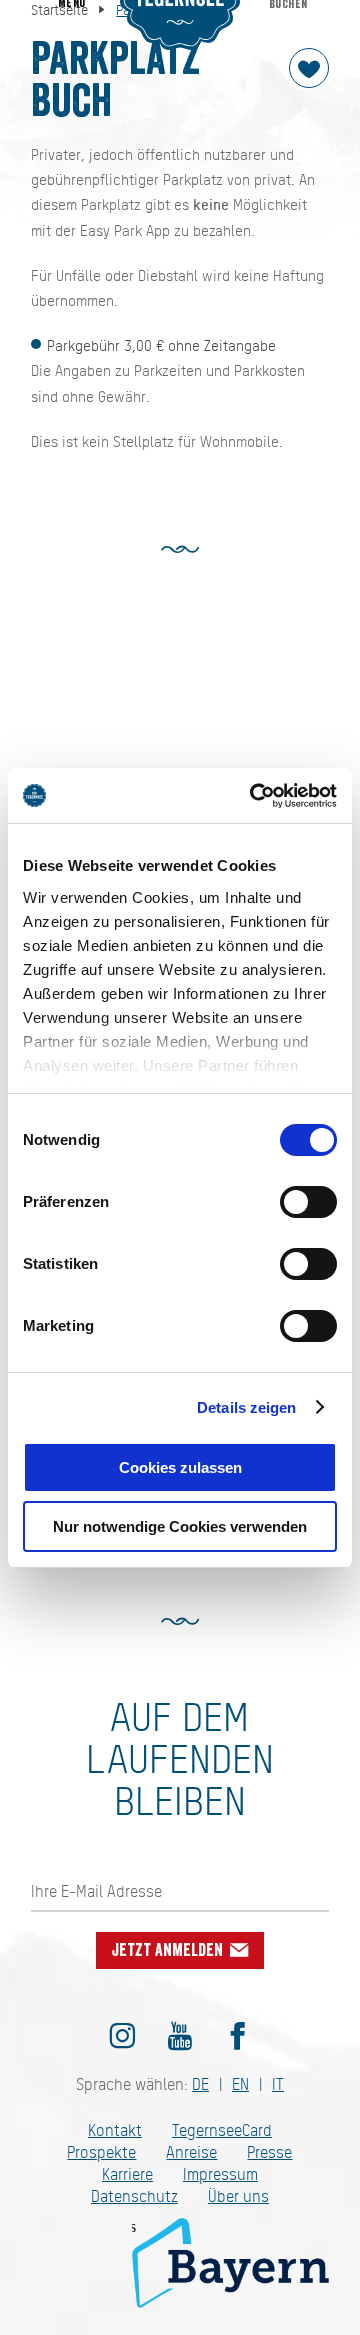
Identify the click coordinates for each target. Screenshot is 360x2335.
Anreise (191, 2152)
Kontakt (115, 2130)
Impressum (220, 2174)
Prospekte (101, 2152)
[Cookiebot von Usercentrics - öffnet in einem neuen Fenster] (254, 796)
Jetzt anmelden (169, 1950)
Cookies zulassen (180, 1467)
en (240, 2084)
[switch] (308, 1202)
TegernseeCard (222, 2130)
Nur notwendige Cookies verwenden (180, 1526)
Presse (269, 2152)
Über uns (238, 2196)
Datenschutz (134, 2196)
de (200, 2084)
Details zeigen (246, 1407)
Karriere (127, 2174)
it (278, 2084)
